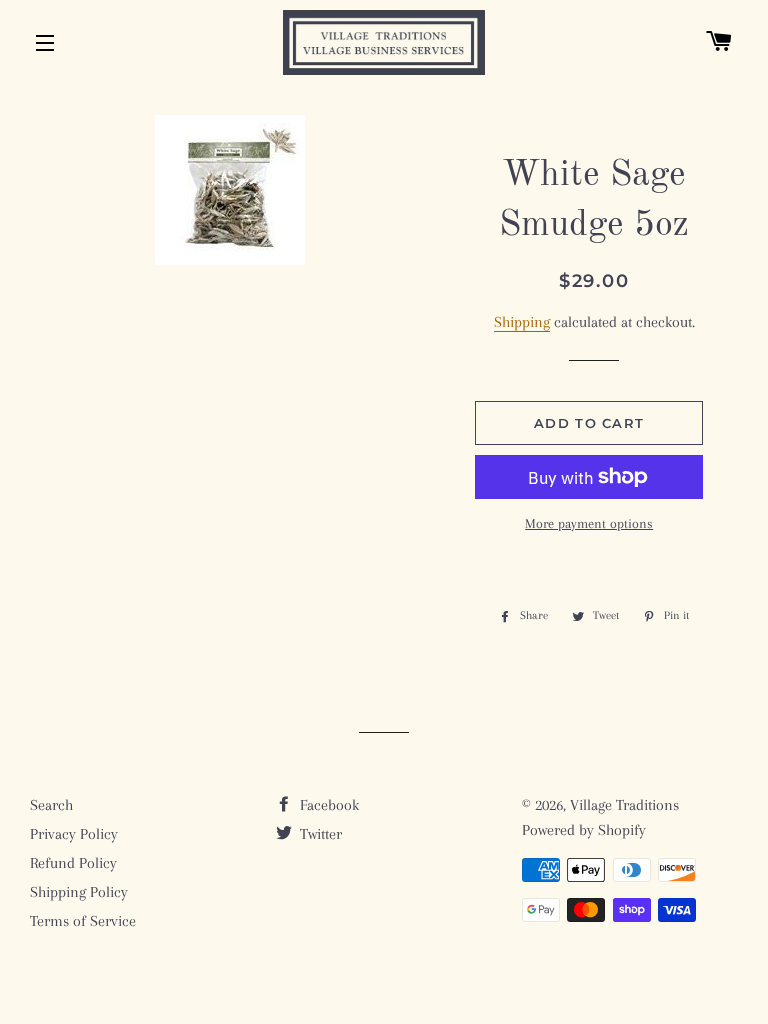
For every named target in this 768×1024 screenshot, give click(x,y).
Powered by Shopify (584, 830)
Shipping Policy (79, 892)
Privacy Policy (74, 834)
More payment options (589, 523)
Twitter (319, 834)
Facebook (327, 805)
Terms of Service (83, 921)
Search (51, 805)
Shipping (522, 322)
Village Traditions (624, 805)
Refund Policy (73, 863)
